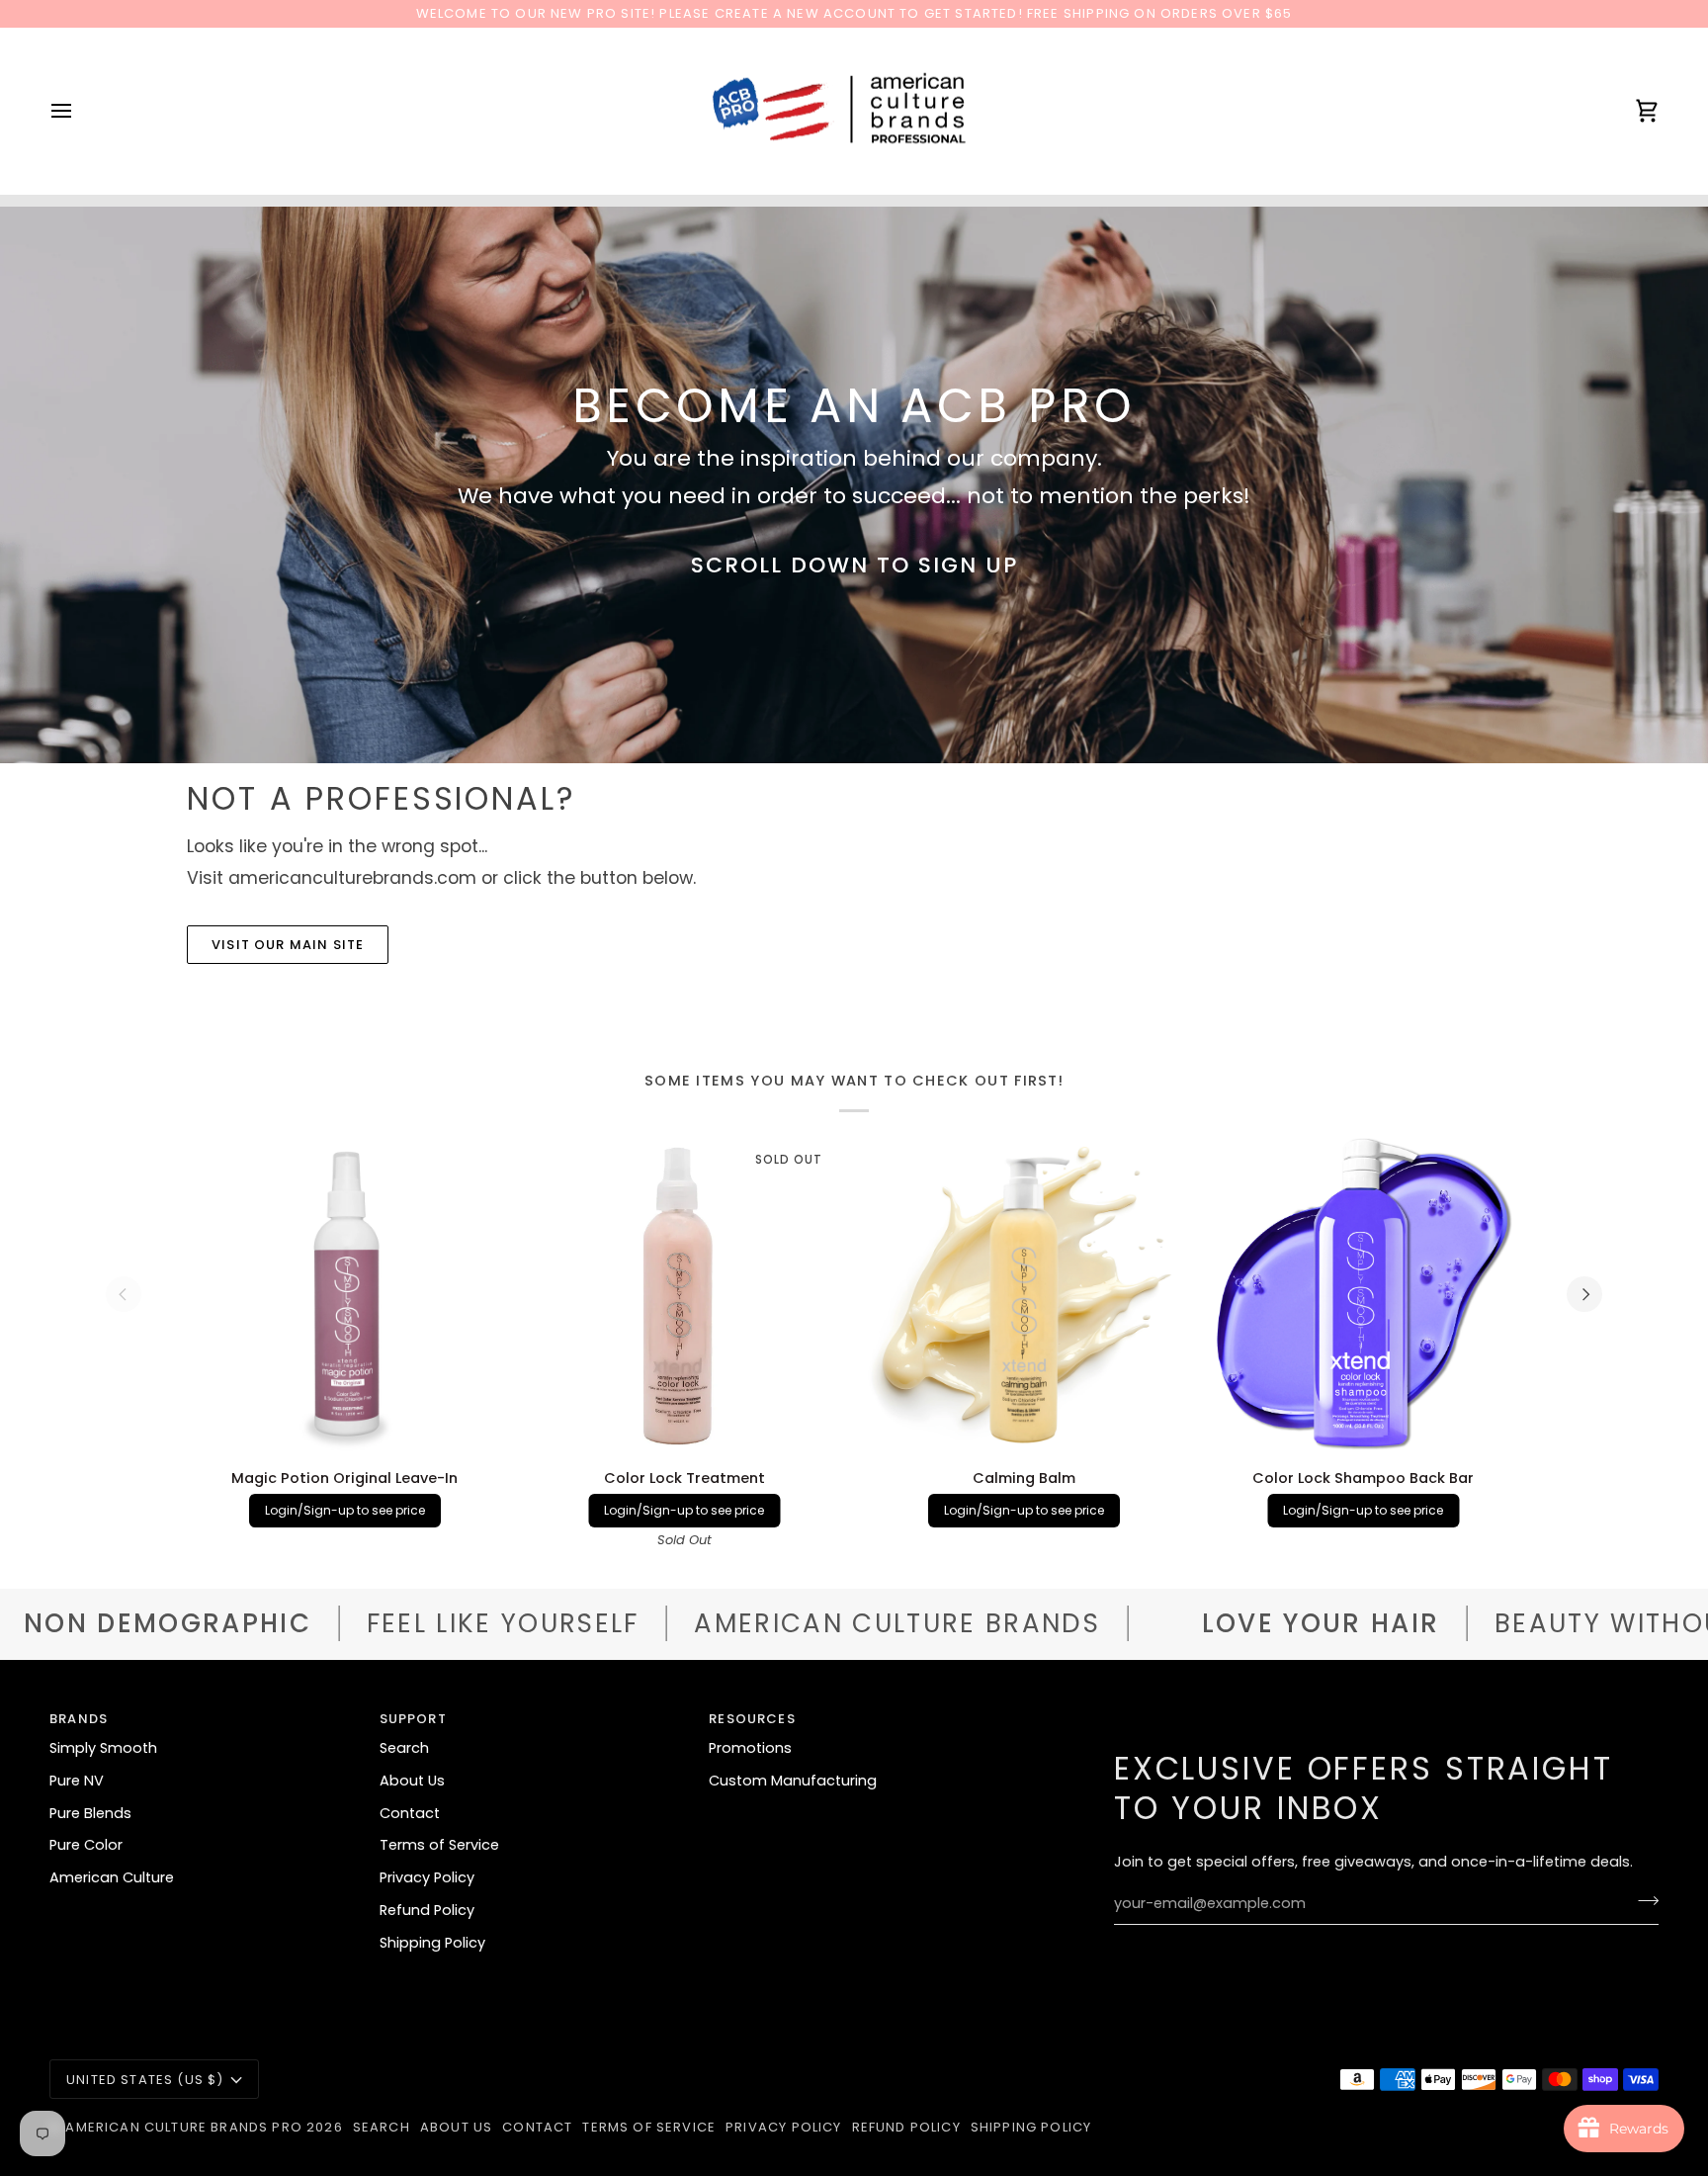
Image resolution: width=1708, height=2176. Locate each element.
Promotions (750, 1748)
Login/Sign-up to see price (345, 1510)
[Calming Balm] (1024, 1294)
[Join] (1642, 1901)
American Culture (112, 1877)
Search (404, 1748)
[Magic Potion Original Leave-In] (345, 1294)
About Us (412, 1781)
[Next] (1584, 1294)
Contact (410, 1813)
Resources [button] (752, 1719)
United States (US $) (145, 2080)
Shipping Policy (432, 1943)
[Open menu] (79, 111)
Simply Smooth (103, 1748)
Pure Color (86, 1845)
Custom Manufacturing (793, 1781)
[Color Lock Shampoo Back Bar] (1364, 1294)
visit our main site (288, 945)
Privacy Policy (427, 1877)
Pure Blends (90, 1813)
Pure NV (77, 1781)
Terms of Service (439, 1845)
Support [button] (413, 1719)
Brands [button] (79, 1719)
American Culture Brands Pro (184, 2127)
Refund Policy (427, 1910)
